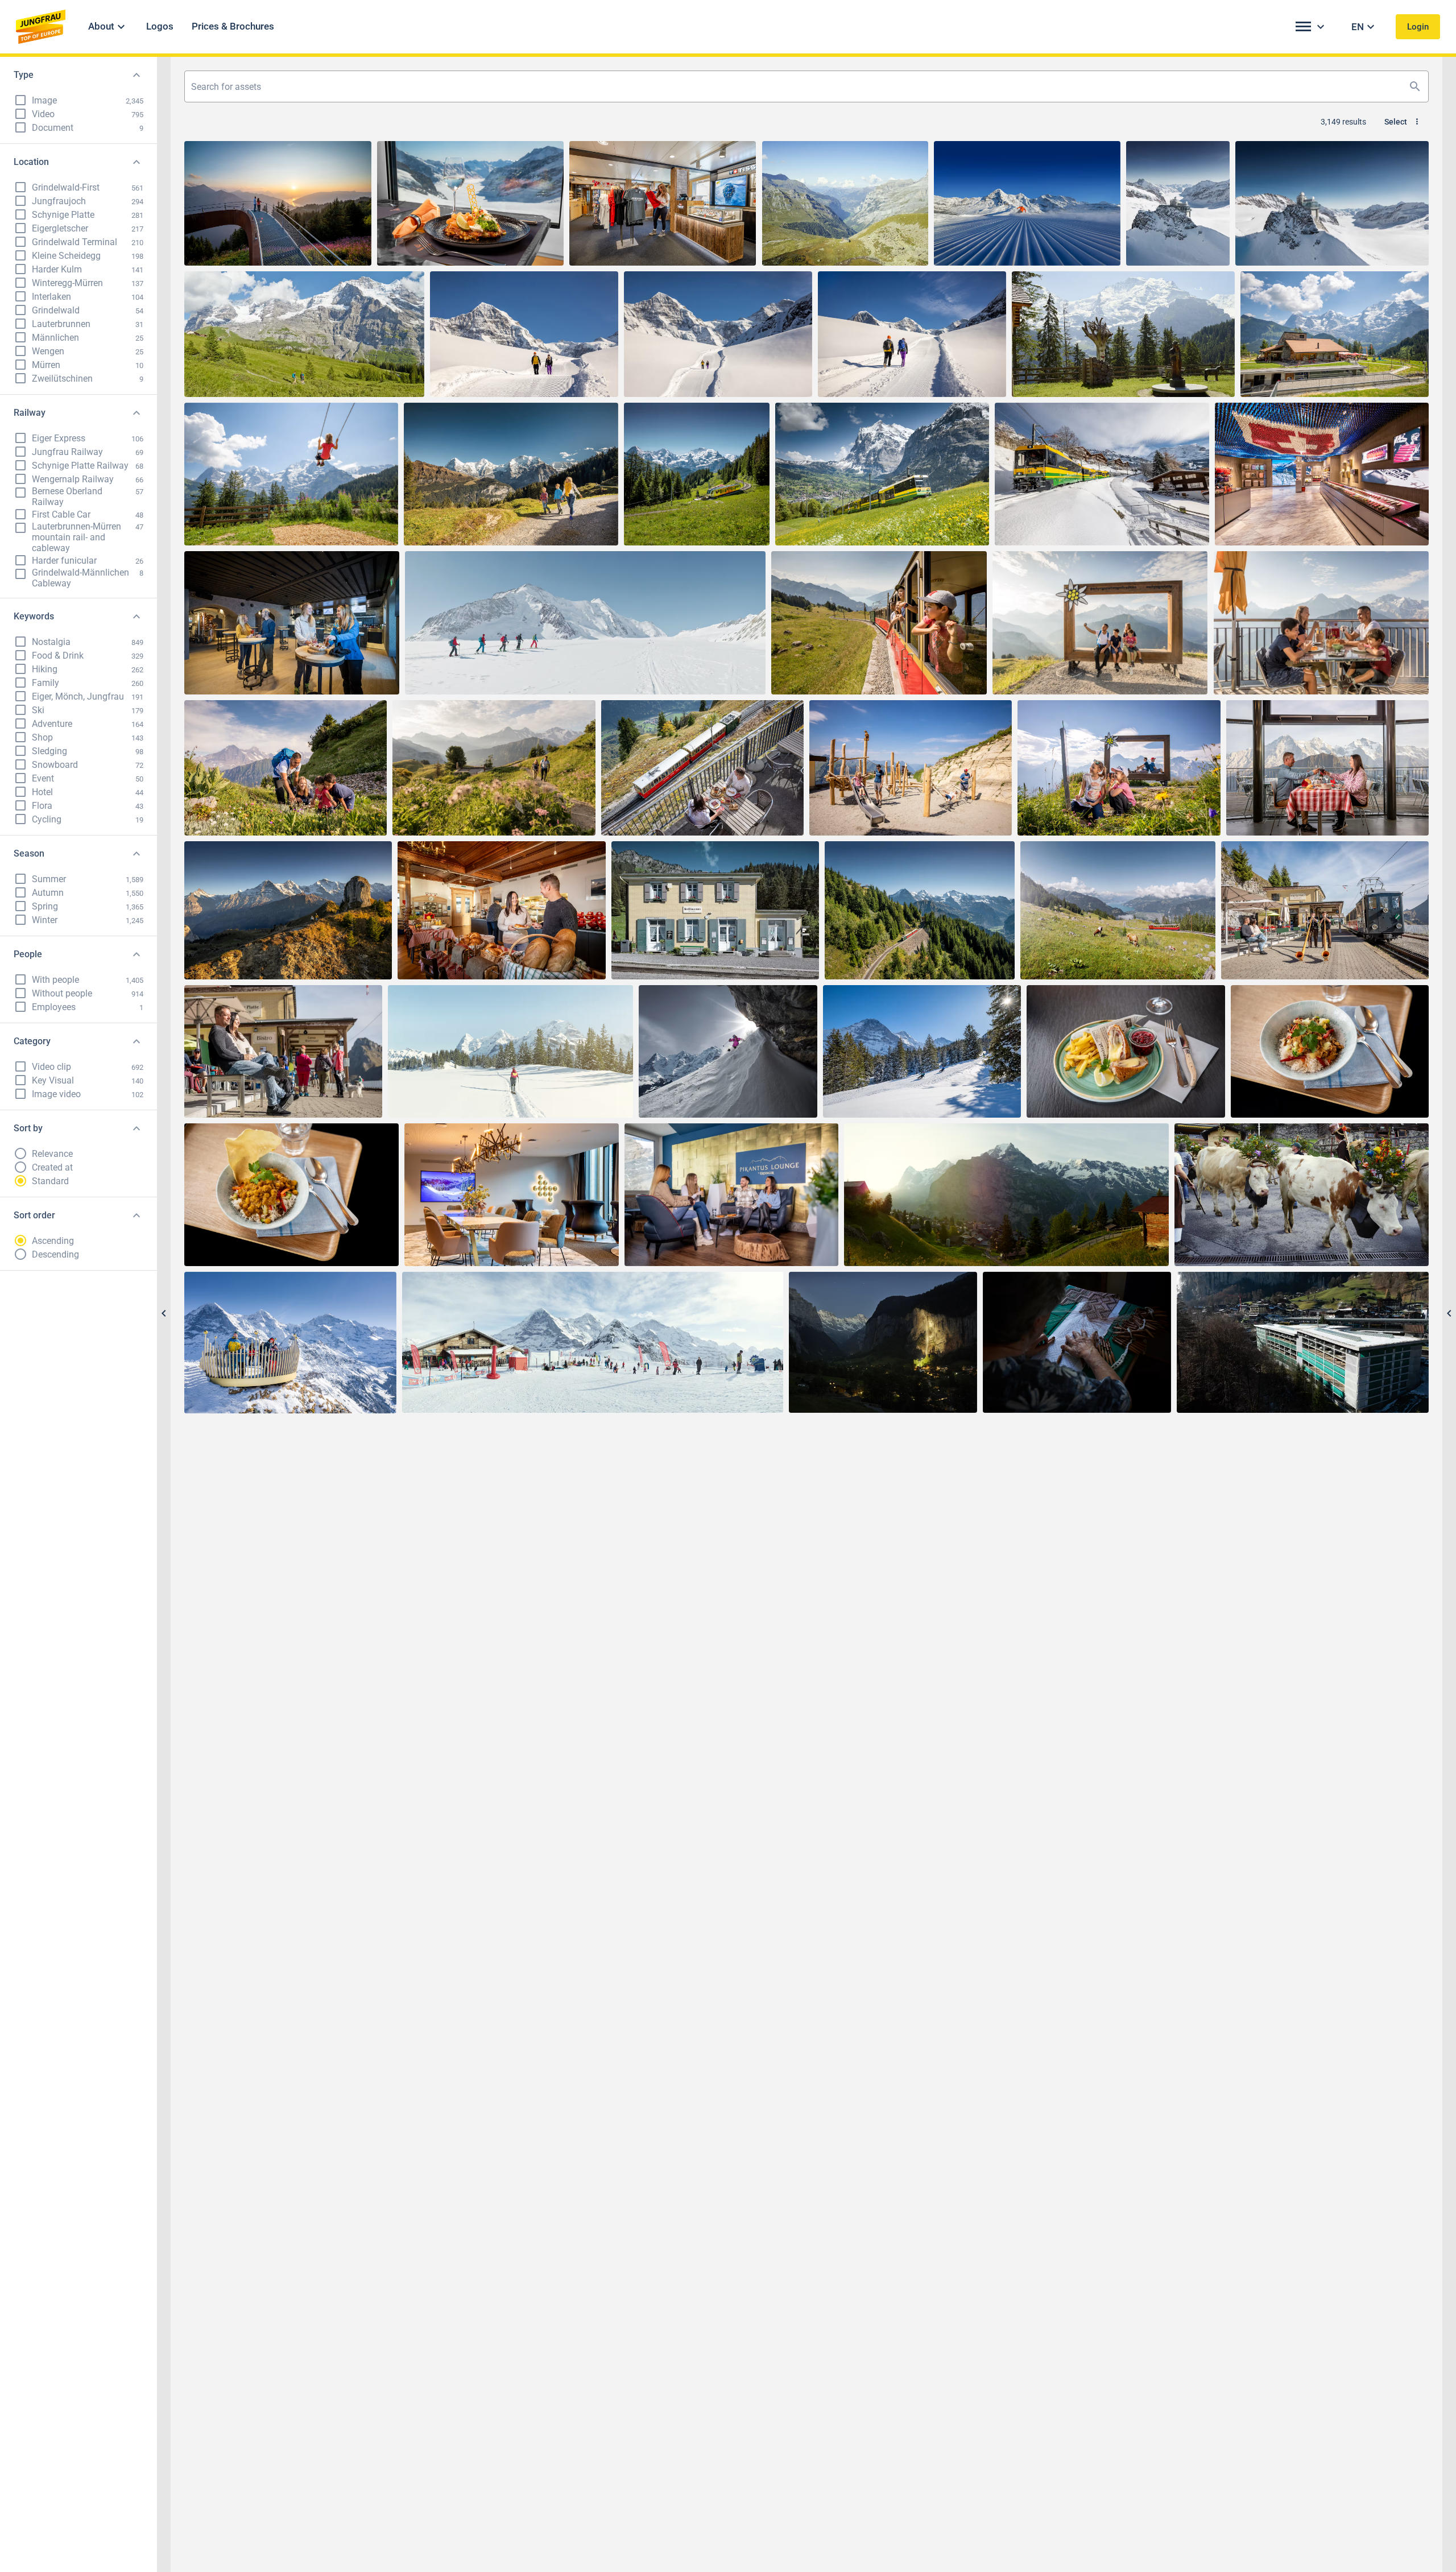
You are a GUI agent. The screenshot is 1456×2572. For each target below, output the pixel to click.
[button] (108, 27)
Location (31, 162)
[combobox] (806, 86)
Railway (30, 413)
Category (32, 1041)
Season (29, 853)
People (28, 954)
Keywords (34, 616)
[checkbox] (20, 100)
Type (24, 75)
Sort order (34, 1215)
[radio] (20, 1153)
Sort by (28, 1128)
